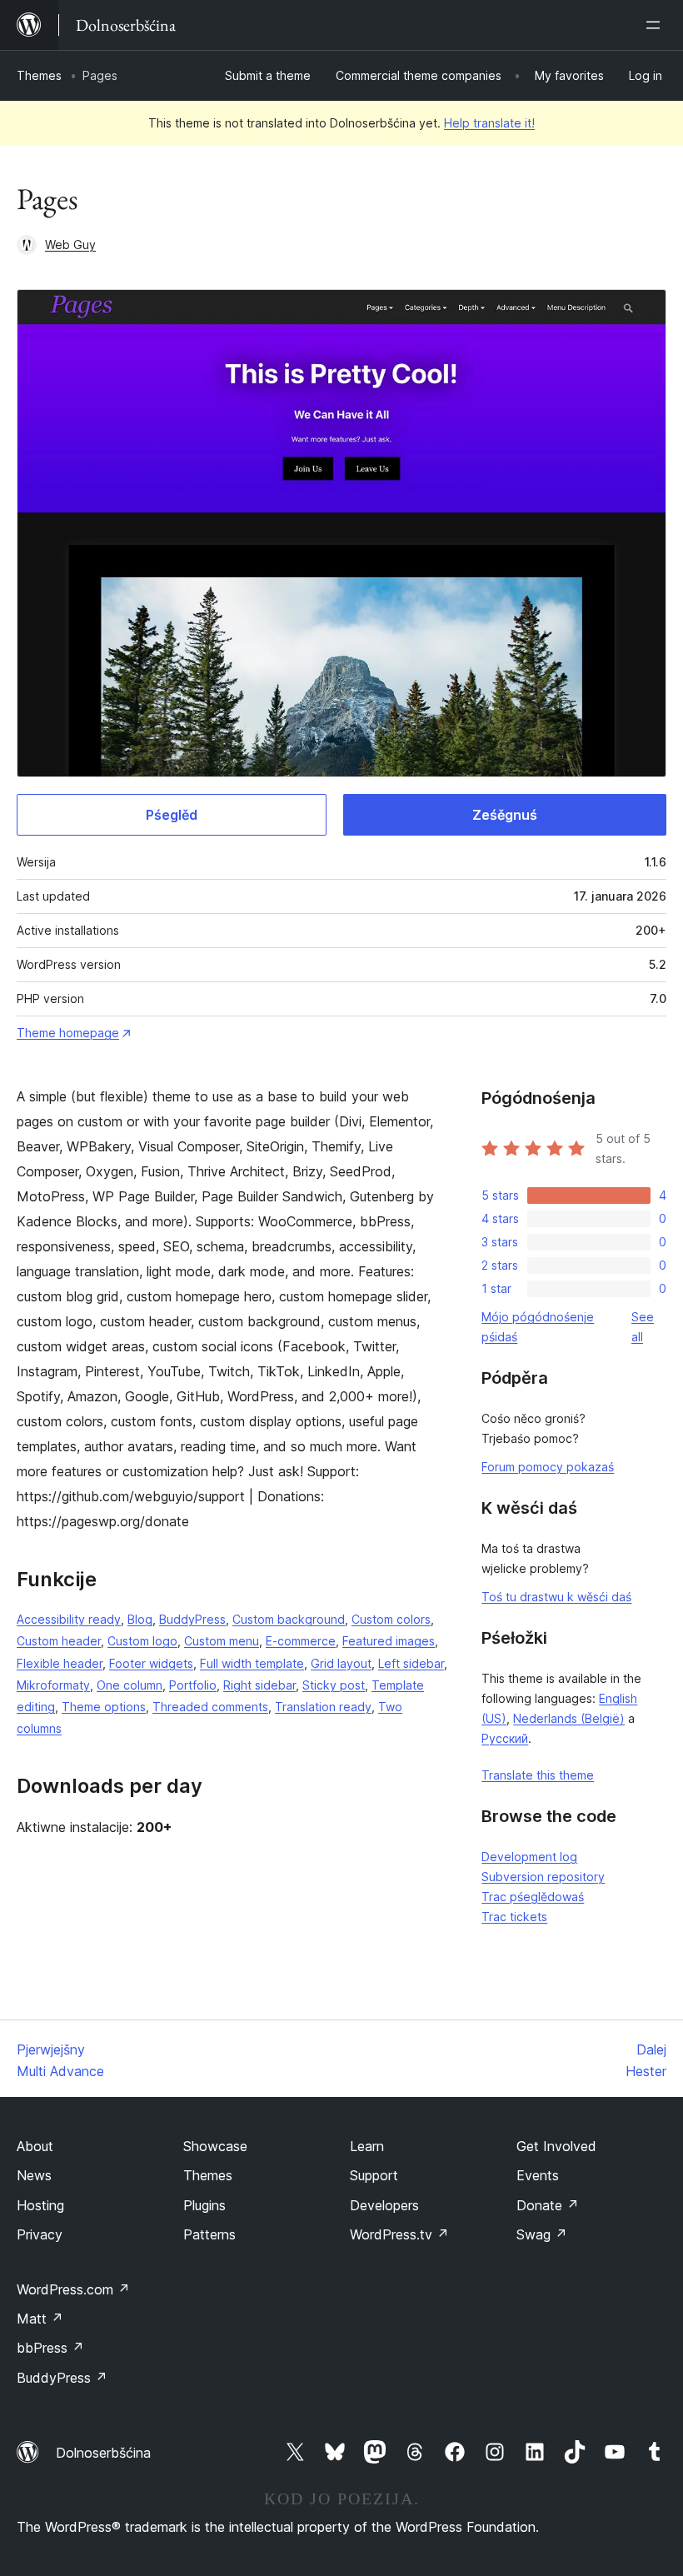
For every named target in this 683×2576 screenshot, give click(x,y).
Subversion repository (543, 1877)
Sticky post (334, 1685)
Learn (367, 2146)
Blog (140, 1619)
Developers (384, 2205)
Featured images (389, 1641)
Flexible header (60, 1663)
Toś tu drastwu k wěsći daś (556, 1597)
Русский (505, 1738)
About (35, 2146)
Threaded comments (210, 1707)
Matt (40, 2319)
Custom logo (142, 1641)
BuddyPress (192, 1619)
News (34, 2175)
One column (130, 1685)
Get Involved (556, 2146)
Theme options (104, 1707)
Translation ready (323, 1707)
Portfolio (193, 1685)
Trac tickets (514, 1917)
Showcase (215, 2146)
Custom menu (222, 1641)
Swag (542, 2234)
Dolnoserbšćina (103, 2453)
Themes (39, 75)
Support (374, 2175)
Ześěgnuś (505, 815)
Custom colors (391, 1619)
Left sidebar (411, 1663)
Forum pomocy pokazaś (548, 1467)
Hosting (40, 2205)
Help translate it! (489, 123)
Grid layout (341, 1663)
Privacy (40, 2234)
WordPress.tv (399, 2234)
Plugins (204, 2205)
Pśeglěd (172, 815)
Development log (529, 1857)
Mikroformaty (53, 1685)
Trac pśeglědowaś (533, 1897)
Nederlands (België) (569, 1718)
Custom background (289, 1619)
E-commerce (301, 1641)
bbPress (50, 2348)
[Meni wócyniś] (656, 25)
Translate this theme (538, 1775)
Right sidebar (259, 1685)
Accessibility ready (69, 1619)
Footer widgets (151, 1663)
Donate (548, 2205)
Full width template (252, 1663)
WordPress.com (73, 2289)
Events (538, 2175)
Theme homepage (68, 1033)
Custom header (59, 1641)
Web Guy (70, 245)
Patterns (209, 2234)
